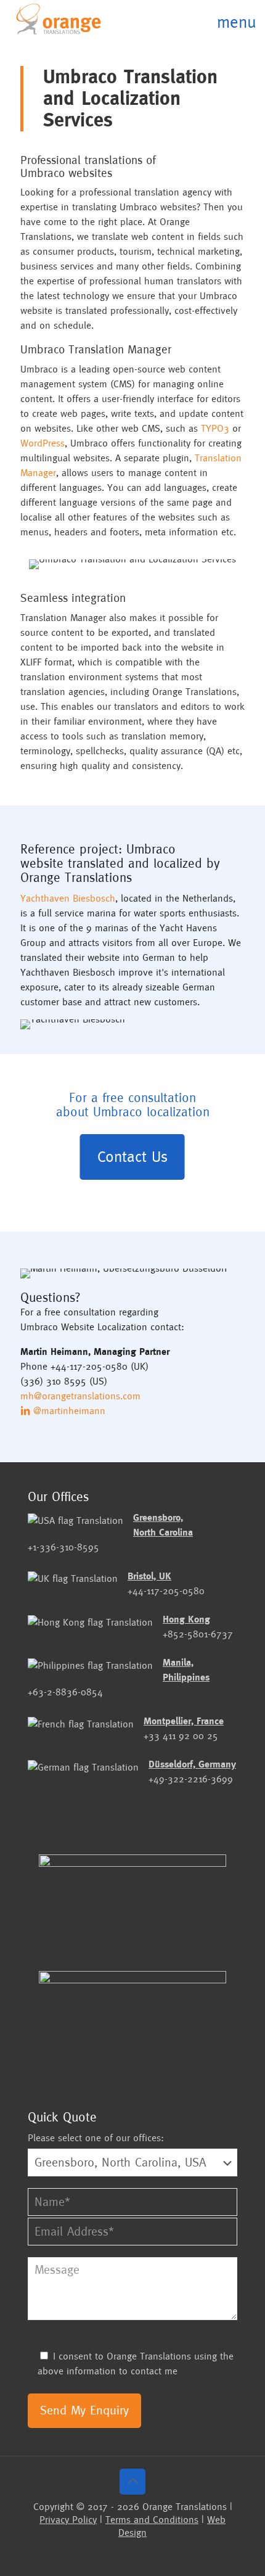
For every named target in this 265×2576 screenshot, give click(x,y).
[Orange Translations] (59, 19)
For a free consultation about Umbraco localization (133, 1105)
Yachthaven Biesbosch (68, 898)
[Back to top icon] (132, 2482)
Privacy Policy (68, 2520)
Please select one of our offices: (96, 2138)
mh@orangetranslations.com (80, 1396)
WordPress (43, 443)
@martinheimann (68, 1411)
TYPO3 (215, 428)
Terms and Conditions (152, 2520)
